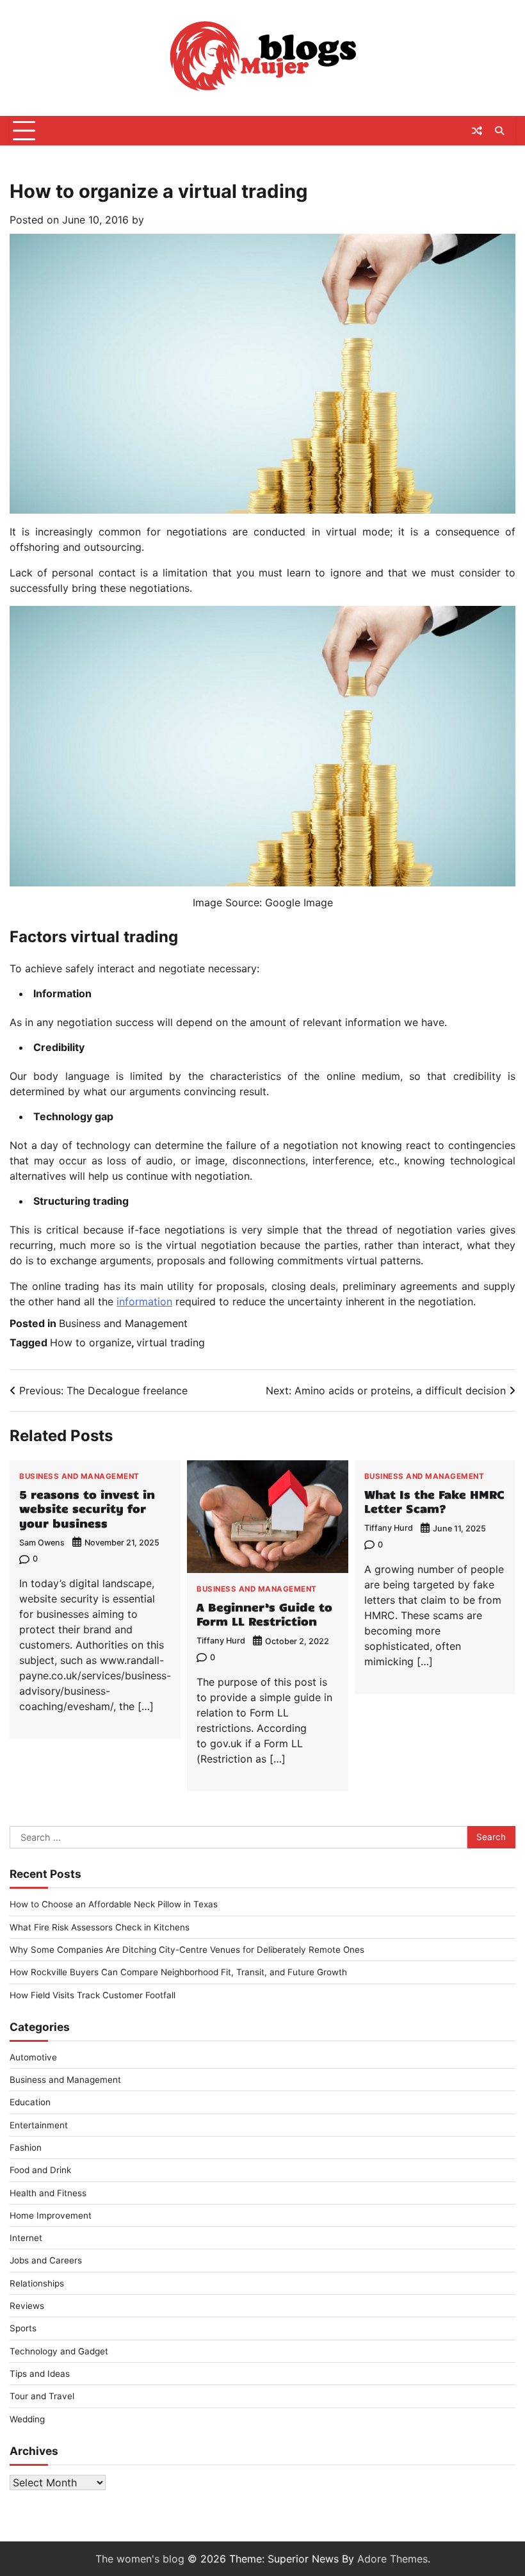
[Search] (499, 131)
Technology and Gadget (59, 2351)
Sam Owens (42, 1543)
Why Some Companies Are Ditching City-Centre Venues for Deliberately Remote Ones (187, 1950)
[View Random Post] (477, 131)
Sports (23, 2328)
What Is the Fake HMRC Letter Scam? (434, 1501)
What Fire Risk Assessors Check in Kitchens (100, 1927)
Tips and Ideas (40, 2374)
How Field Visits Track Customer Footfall (93, 1995)
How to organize (91, 1342)
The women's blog (140, 2559)
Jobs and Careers (46, 2260)
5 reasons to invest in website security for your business (87, 1508)
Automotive (33, 2057)
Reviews (27, 2306)
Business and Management (123, 1323)
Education (30, 2102)
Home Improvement (51, 2215)
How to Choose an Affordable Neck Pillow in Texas (114, 1904)
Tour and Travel (42, 2396)
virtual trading (171, 1342)
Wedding (27, 2419)
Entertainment (39, 2125)
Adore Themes (392, 2559)
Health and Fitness (48, 2193)
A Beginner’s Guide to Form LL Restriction (264, 1614)
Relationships (37, 2283)
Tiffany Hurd (221, 1641)
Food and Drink (40, 2170)
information (144, 1301)
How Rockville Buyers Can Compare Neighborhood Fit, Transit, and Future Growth (178, 1972)
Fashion (26, 2148)
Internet (26, 2238)
